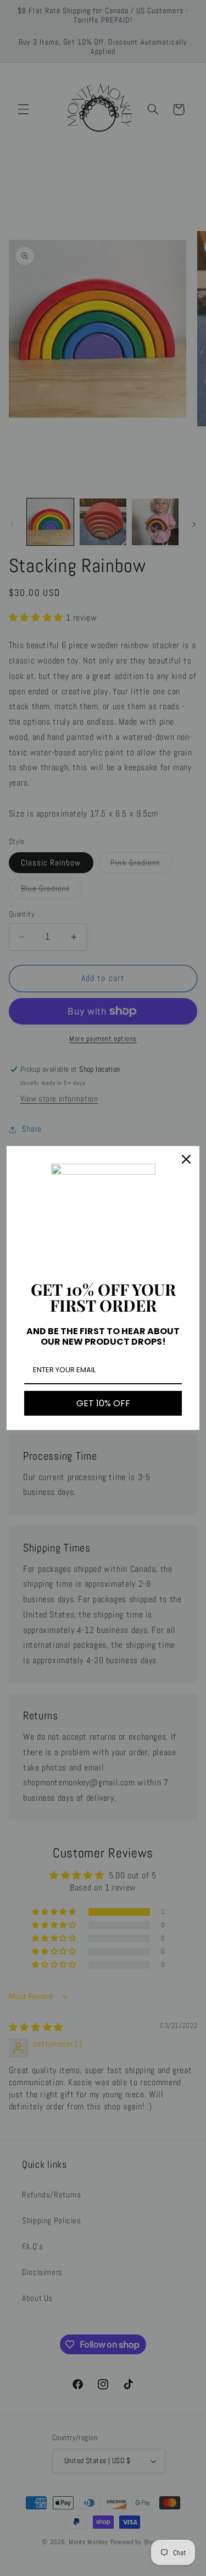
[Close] (186, 1159)
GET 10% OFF (103, 1403)
